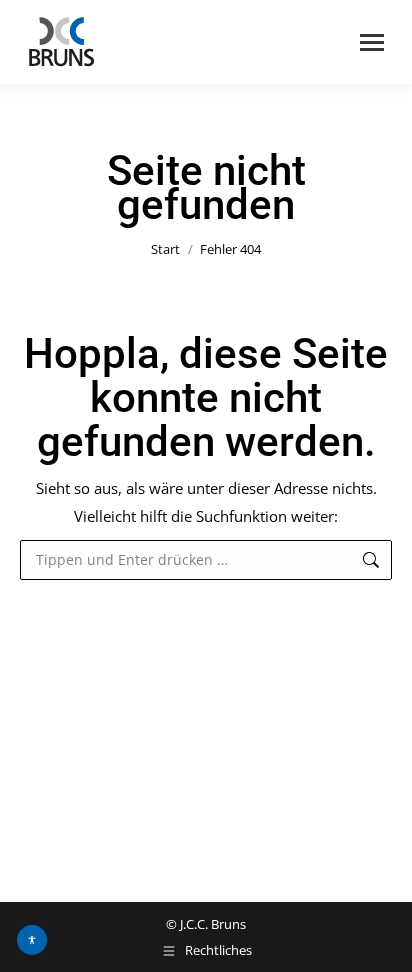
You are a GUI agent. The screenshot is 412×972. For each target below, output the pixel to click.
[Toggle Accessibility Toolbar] (32, 940)
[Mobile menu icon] (372, 42)
